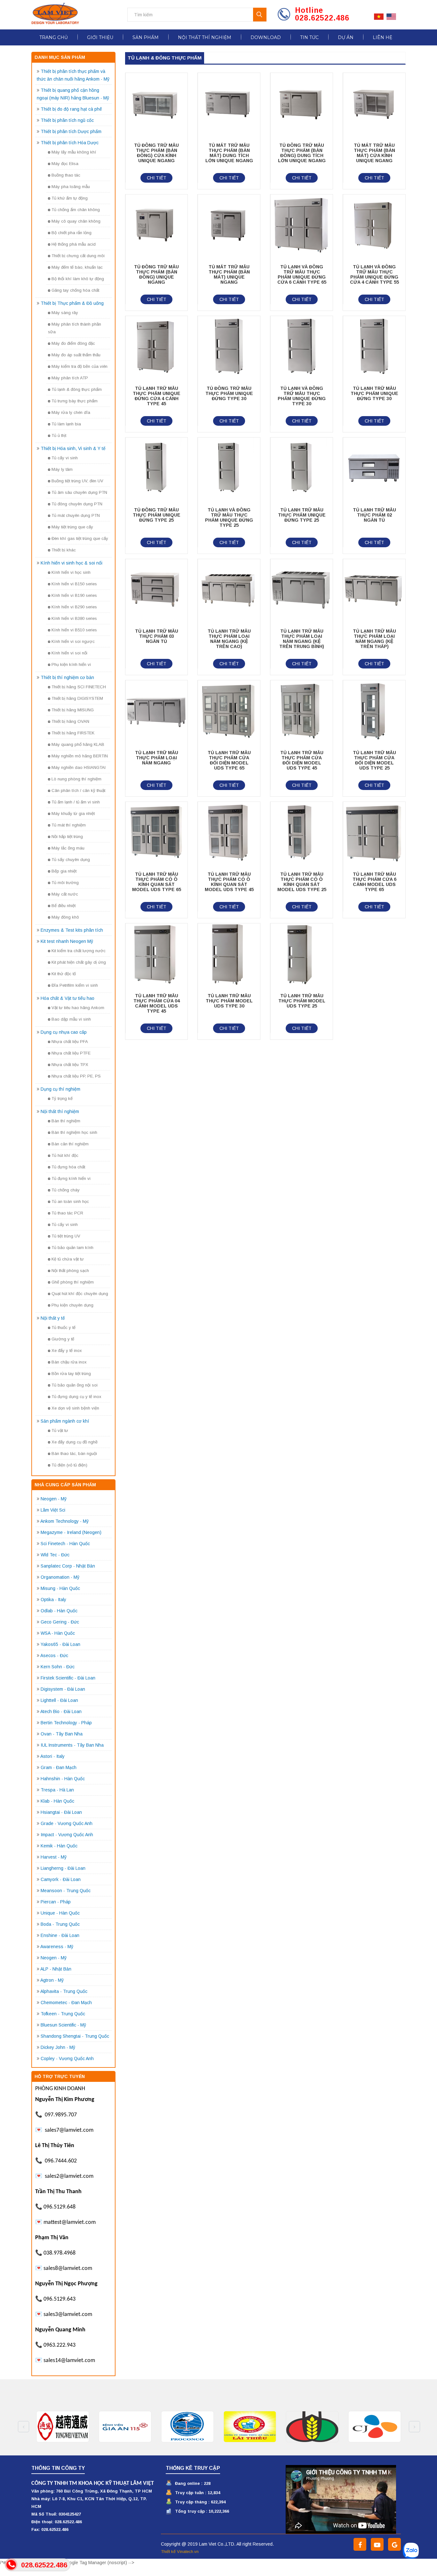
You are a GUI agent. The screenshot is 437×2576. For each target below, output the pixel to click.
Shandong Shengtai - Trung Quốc (75, 2036)
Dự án (346, 37)
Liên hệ (382, 37)
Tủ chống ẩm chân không (76, 210)
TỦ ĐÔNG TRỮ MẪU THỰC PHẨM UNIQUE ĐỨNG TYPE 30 (229, 393)
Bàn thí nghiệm (66, 1121)
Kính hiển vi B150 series (74, 584)
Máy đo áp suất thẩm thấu (76, 355)
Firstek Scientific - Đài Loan (68, 1678)
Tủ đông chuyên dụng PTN (77, 504)
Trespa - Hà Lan (57, 1790)
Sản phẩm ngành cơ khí (65, 1421)
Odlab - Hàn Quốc (59, 1611)
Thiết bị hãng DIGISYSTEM (77, 698)
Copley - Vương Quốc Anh (67, 2058)
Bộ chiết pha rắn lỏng (72, 233)
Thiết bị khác (64, 550)
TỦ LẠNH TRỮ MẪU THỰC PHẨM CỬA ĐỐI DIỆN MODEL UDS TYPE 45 (302, 760)
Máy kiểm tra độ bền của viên (79, 366)
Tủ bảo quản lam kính (72, 1248)
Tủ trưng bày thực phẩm (75, 401)
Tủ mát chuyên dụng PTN (76, 515)
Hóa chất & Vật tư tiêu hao (68, 998)
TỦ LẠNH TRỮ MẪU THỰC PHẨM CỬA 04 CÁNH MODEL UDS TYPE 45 (157, 1003)
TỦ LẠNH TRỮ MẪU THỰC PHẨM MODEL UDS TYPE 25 (302, 1001)
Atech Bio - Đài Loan (61, 1711)
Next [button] (414, 2427)
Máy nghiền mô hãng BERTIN (80, 756)
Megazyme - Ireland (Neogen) (71, 1532)
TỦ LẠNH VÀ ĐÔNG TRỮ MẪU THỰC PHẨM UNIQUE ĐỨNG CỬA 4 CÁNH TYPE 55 (374, 274)
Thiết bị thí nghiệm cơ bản (67, 677)
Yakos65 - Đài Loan (60, 1644)
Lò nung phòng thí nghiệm (76, 779)
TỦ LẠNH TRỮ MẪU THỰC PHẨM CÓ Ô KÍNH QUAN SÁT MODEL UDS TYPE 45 (229, 882)
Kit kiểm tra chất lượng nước (79, 951)
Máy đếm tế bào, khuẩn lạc (77, 267)
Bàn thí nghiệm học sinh (74, 1132)
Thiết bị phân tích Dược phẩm (71, 131)
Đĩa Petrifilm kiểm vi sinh (75, 985)
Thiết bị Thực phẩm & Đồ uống (72, 303)
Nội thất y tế (53, 1318)
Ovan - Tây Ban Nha (62, 1734)
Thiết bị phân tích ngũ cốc (67, 120)
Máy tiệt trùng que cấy (72, 527)
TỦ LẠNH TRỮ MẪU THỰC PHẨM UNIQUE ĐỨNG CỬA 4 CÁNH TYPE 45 (157, 396)
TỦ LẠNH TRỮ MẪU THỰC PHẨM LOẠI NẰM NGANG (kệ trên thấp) (374, 639)
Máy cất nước (65, 894)
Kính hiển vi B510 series (74, 630)
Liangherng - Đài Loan (63, 1868)
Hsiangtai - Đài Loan (61, 1812)
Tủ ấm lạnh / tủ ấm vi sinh (76, 802)
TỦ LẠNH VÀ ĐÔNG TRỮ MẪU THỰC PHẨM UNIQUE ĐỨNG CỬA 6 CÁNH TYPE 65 (302, 274)
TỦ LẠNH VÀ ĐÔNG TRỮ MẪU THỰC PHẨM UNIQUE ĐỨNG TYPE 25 (229, 518)
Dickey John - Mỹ (58, 2047)
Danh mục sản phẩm (60, 57)
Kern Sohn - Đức (58, 1667)
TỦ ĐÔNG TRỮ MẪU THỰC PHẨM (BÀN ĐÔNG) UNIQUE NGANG (156, 274)
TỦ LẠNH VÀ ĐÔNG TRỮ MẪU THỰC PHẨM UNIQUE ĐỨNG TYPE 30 (302, 396)
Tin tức (309, 37)
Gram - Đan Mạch (59, 1767)
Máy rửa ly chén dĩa (71, 412)
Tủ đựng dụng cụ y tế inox (76, 1397)
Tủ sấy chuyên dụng (71, 860)
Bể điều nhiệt (64, 906)
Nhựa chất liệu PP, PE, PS (76, 1076)
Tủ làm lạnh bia (66, 424)
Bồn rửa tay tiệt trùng (71, 1374)
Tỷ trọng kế (62, 1098)
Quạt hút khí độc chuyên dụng (80, 1294)
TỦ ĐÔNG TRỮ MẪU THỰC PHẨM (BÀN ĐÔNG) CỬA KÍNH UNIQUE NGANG (156, 153)
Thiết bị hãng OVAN (70, 721)
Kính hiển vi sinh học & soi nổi (72, 563)
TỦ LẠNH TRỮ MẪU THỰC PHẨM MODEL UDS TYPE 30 (229, 1001)
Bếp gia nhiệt (64, 871)
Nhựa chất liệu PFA (70, 1042)
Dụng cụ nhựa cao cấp (64, 1032)
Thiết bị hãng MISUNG (73, 710)
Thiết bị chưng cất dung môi (78, 256)
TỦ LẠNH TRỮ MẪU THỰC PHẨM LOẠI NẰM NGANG (157, 758)
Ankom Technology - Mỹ (64, 1521)
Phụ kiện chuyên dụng (72, 1305)
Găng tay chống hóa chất (75, 290)
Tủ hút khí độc (65, 1155)
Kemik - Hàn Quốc (59, 1846)
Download (266, 37)
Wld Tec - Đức (55, 1555)
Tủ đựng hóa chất (68, 1167)
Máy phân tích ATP (70, 378)
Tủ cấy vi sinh (65, 458)
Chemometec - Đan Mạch (66, 2003)
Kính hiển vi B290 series (74, 607)
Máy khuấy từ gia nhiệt (73, 814)
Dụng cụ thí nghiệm (60, 1089)
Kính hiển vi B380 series (74, 618)
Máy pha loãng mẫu (71, 187)
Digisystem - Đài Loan (63, 1689)
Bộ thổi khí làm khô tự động (78, 279)
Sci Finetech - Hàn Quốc (65, 1544)
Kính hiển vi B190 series (74, 595)
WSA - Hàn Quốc (58, 1633)
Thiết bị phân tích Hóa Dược (70, 143)
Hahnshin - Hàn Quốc (63, 1779)
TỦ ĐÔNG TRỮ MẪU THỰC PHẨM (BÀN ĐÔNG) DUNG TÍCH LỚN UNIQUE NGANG (302, 153)
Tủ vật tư (60, 1430)
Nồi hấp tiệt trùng (67, 837)
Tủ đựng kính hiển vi (71, 1178)
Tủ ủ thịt (59, 435)
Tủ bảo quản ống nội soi (75, 1385)
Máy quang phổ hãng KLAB (78, 744)
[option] (63, 2427)
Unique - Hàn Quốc (60, 1913)
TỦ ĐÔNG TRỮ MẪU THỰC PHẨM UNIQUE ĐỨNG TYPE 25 (157, 515)
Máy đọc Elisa (65, 164)
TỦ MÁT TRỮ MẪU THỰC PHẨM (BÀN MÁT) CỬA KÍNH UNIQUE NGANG (374, 153)
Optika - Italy (53, 1600)
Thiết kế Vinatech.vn (180, 2552)
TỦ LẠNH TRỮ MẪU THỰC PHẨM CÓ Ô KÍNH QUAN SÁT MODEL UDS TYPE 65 (157, 882)
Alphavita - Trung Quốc (64, 1991)
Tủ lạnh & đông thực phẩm (77, 389)
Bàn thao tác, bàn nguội (74, 1454)
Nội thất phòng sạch (70, 1271)
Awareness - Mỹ (57, 1947)
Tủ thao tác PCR (67, 1213)
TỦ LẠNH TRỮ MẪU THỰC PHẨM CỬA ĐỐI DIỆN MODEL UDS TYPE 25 (374, 760)
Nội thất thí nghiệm (205, 37)
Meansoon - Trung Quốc (66, 1891)
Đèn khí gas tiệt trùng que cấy (80, 538)
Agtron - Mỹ (52, 1980)
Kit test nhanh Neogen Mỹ (67, 941)
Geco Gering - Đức (60, 1622)
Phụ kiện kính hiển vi (71, 664)
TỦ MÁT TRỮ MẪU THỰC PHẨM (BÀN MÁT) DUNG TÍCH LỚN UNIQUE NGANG (229, 153)
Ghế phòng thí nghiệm (73, 1282)
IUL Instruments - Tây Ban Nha (72, 1745)
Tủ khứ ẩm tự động (70, 198)
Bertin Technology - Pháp (66, 1723)
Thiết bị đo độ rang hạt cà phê (71, 109)
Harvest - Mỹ (54, 1857)
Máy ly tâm (62, 469)
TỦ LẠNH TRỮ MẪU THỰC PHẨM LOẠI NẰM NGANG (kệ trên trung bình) (302, 639)
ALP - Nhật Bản (56, 1969)
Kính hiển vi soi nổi (69, 653)
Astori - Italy (52, 1756)
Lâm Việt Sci (53, 1510)
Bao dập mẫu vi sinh (71, 1019)
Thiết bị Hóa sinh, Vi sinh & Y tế (73, 448)
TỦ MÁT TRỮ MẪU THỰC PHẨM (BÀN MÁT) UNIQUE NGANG (229, 274)
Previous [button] (24, 2427)
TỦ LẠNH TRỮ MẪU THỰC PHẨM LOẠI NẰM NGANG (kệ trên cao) (229, 639)
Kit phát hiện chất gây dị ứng (79, 962)
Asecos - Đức (54, 1655)
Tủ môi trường (65, 883)
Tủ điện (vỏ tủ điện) (69, 1465)
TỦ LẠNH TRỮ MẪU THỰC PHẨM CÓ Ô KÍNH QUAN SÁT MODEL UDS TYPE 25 (302, 882)
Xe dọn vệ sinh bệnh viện (75, 1408)
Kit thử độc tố (64, 974)
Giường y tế (63, 1339)
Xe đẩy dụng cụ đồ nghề (75, 1442)
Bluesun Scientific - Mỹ (63, 2025)
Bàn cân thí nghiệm (70, 1144)
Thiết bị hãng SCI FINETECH (79, 687)
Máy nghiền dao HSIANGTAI (79, 767)
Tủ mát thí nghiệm (69, 825)
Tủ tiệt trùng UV (66, 1236)
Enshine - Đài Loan (60, 1935)
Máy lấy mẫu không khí (74, 152)
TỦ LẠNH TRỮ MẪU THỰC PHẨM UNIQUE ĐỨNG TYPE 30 (374, 393)
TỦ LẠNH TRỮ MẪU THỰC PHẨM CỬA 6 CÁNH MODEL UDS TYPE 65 (374, 882)
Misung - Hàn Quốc (60, 1588)
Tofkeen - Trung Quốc (63, 2014)
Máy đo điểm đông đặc (73, 343)
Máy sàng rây (65, 313)
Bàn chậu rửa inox (69, 1362)
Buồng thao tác (66, 175)
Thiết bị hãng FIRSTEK (73, 733)
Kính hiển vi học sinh (71, 572)
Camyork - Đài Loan (61, 1879)
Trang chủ (54, 37)
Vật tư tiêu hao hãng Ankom (78, 1008)
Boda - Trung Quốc (60, 1924)
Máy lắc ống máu (68, 848)
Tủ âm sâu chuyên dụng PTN (79, 492)
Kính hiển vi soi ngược (73, 641)
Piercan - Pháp (56, 1902)
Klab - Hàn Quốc (57, 1801)
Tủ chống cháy (66, 1190)
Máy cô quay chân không (76, 221)
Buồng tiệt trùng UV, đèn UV (77, 481)
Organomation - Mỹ (60, 1577)
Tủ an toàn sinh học (70, 1201)
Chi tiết (157, 178)
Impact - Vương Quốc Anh (67, 1835)
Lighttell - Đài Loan (59, 1700)
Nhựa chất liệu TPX (70, 1065)
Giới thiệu (100, 37)
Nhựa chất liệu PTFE (71, 1053)
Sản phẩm (146, 37)
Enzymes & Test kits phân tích (72, 930)
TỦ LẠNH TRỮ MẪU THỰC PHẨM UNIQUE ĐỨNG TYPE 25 (302, 515)
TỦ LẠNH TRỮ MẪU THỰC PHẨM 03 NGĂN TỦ (157, 636)
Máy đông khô (65, 917)
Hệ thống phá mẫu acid (74, 244)
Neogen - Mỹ (54, 1499)
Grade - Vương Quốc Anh (67, 1823)
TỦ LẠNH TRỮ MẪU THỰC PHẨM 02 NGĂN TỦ (374, 515)
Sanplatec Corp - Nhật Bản (68, 1566)
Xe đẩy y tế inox (67, 1351)
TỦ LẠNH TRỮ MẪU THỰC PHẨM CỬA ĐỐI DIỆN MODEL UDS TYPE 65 (229, 760)
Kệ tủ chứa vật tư (68, 1259)
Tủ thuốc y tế (64, 1328)
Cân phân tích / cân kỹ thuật (78, 790)
